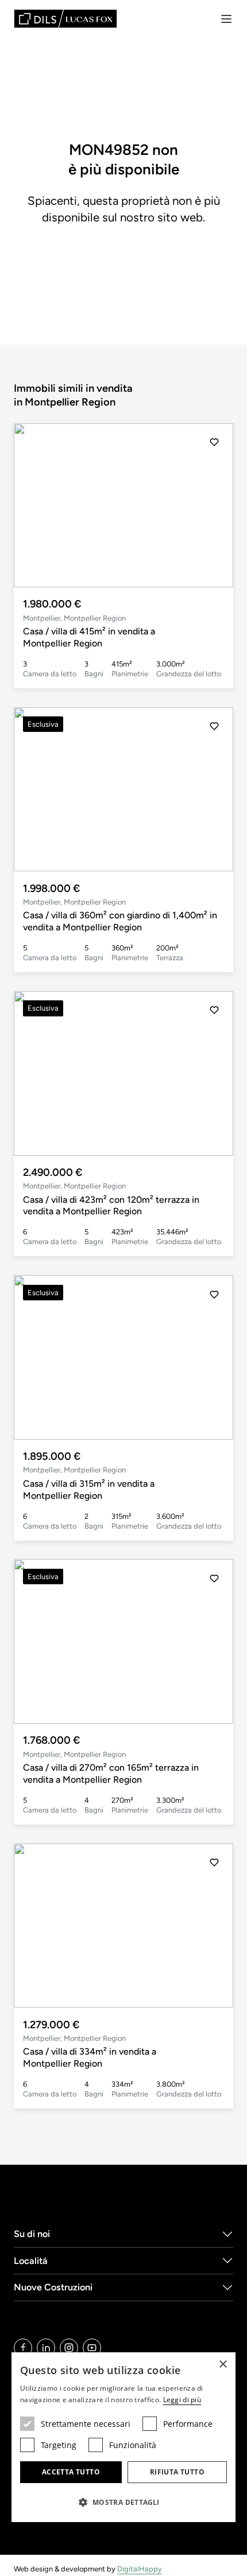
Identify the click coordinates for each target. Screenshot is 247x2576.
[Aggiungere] (214, 442)
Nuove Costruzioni (53, 2287)
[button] (214, 505)
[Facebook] (23, 2348)
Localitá (31, 2261)
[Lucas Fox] (65, 19)
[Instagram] (69, 2348)
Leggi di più (182, 2400)
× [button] (223, 2365)
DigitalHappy (140, 2569)
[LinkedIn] (46, 2348)
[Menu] (226, 19)
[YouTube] (92, 2348)
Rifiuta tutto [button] (177, 2472)
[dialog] (123, 2437)
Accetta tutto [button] (71, 2472)
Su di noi (32, 2234)
